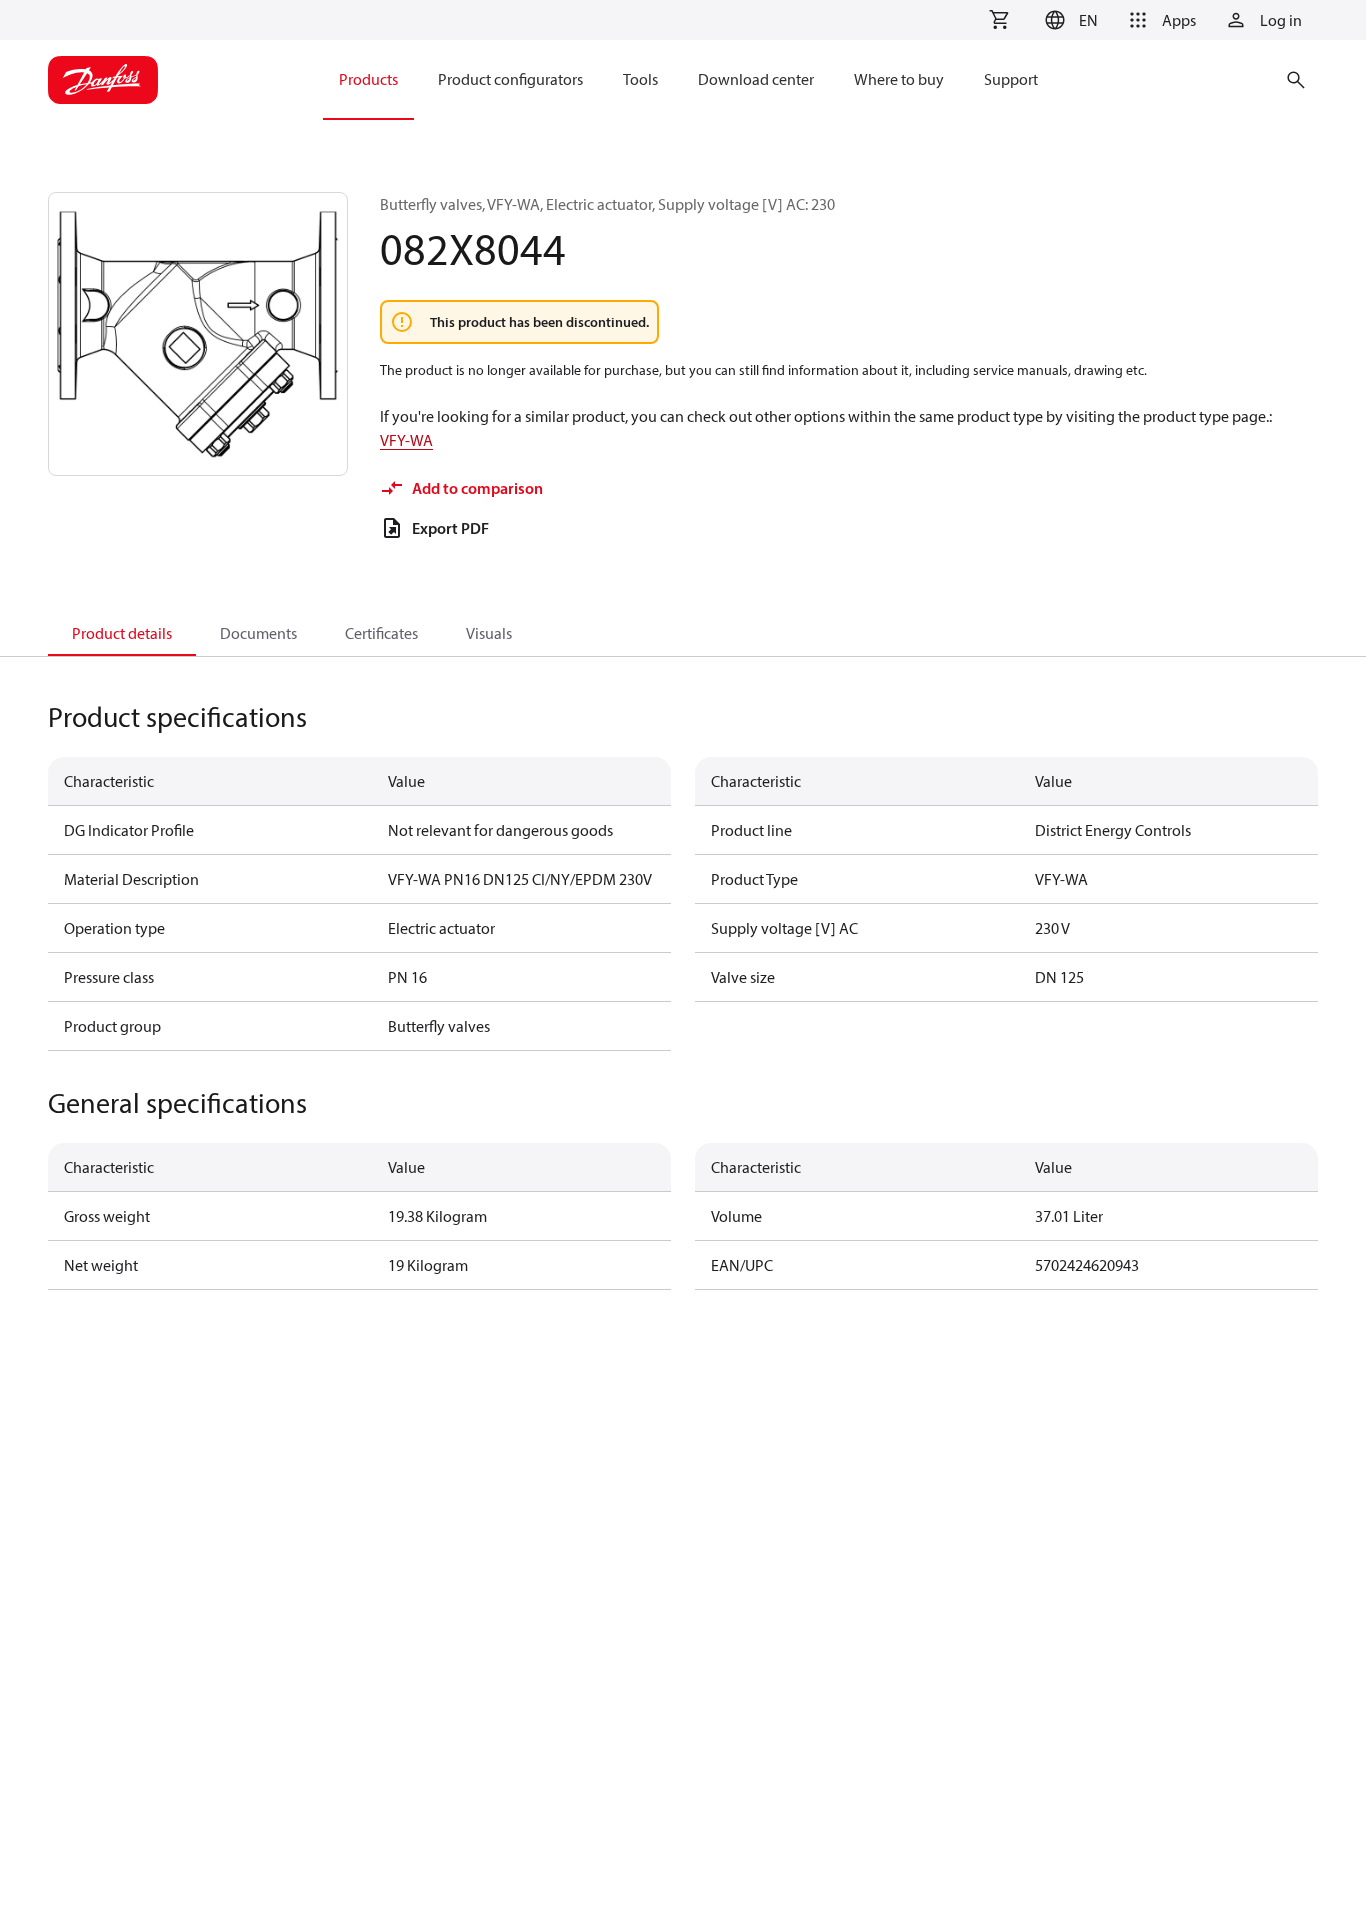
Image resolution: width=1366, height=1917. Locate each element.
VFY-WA (406, 440)
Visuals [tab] (489, 633)
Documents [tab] (258, 633)
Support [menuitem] (1011, 79)
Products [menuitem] (368, 79)
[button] (1068, 20)
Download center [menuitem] (756, 79)
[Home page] (103, 80)
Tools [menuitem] (640, 79)
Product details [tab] (122, 633)
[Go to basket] (999, 20)
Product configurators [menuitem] (510, 79)
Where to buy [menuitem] (899, 79)
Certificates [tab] (381, 633)
